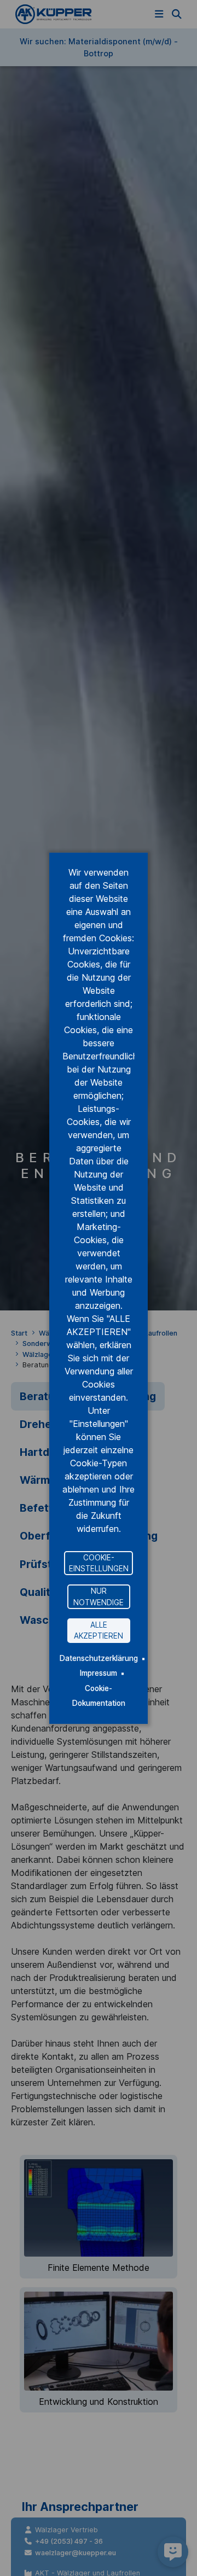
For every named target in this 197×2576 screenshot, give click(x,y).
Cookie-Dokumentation (99, 1695)
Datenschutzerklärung (99, 1658)
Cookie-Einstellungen (99, 1563)
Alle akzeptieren (99, 1630)
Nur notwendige (99, 1596)
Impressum (99, 1673)
